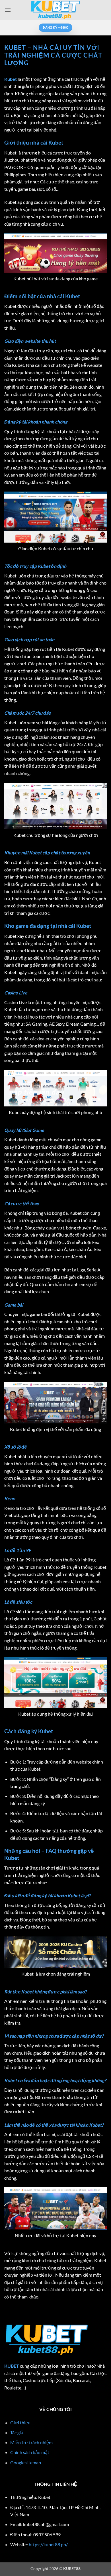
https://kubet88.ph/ (48, 2544)
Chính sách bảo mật (30, 2452)
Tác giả (17, 2432)
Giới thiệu (20, 2422)
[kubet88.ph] (55, 10)
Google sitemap (26, 2462)
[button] (8, 10)
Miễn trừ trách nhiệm (31, 2442)
